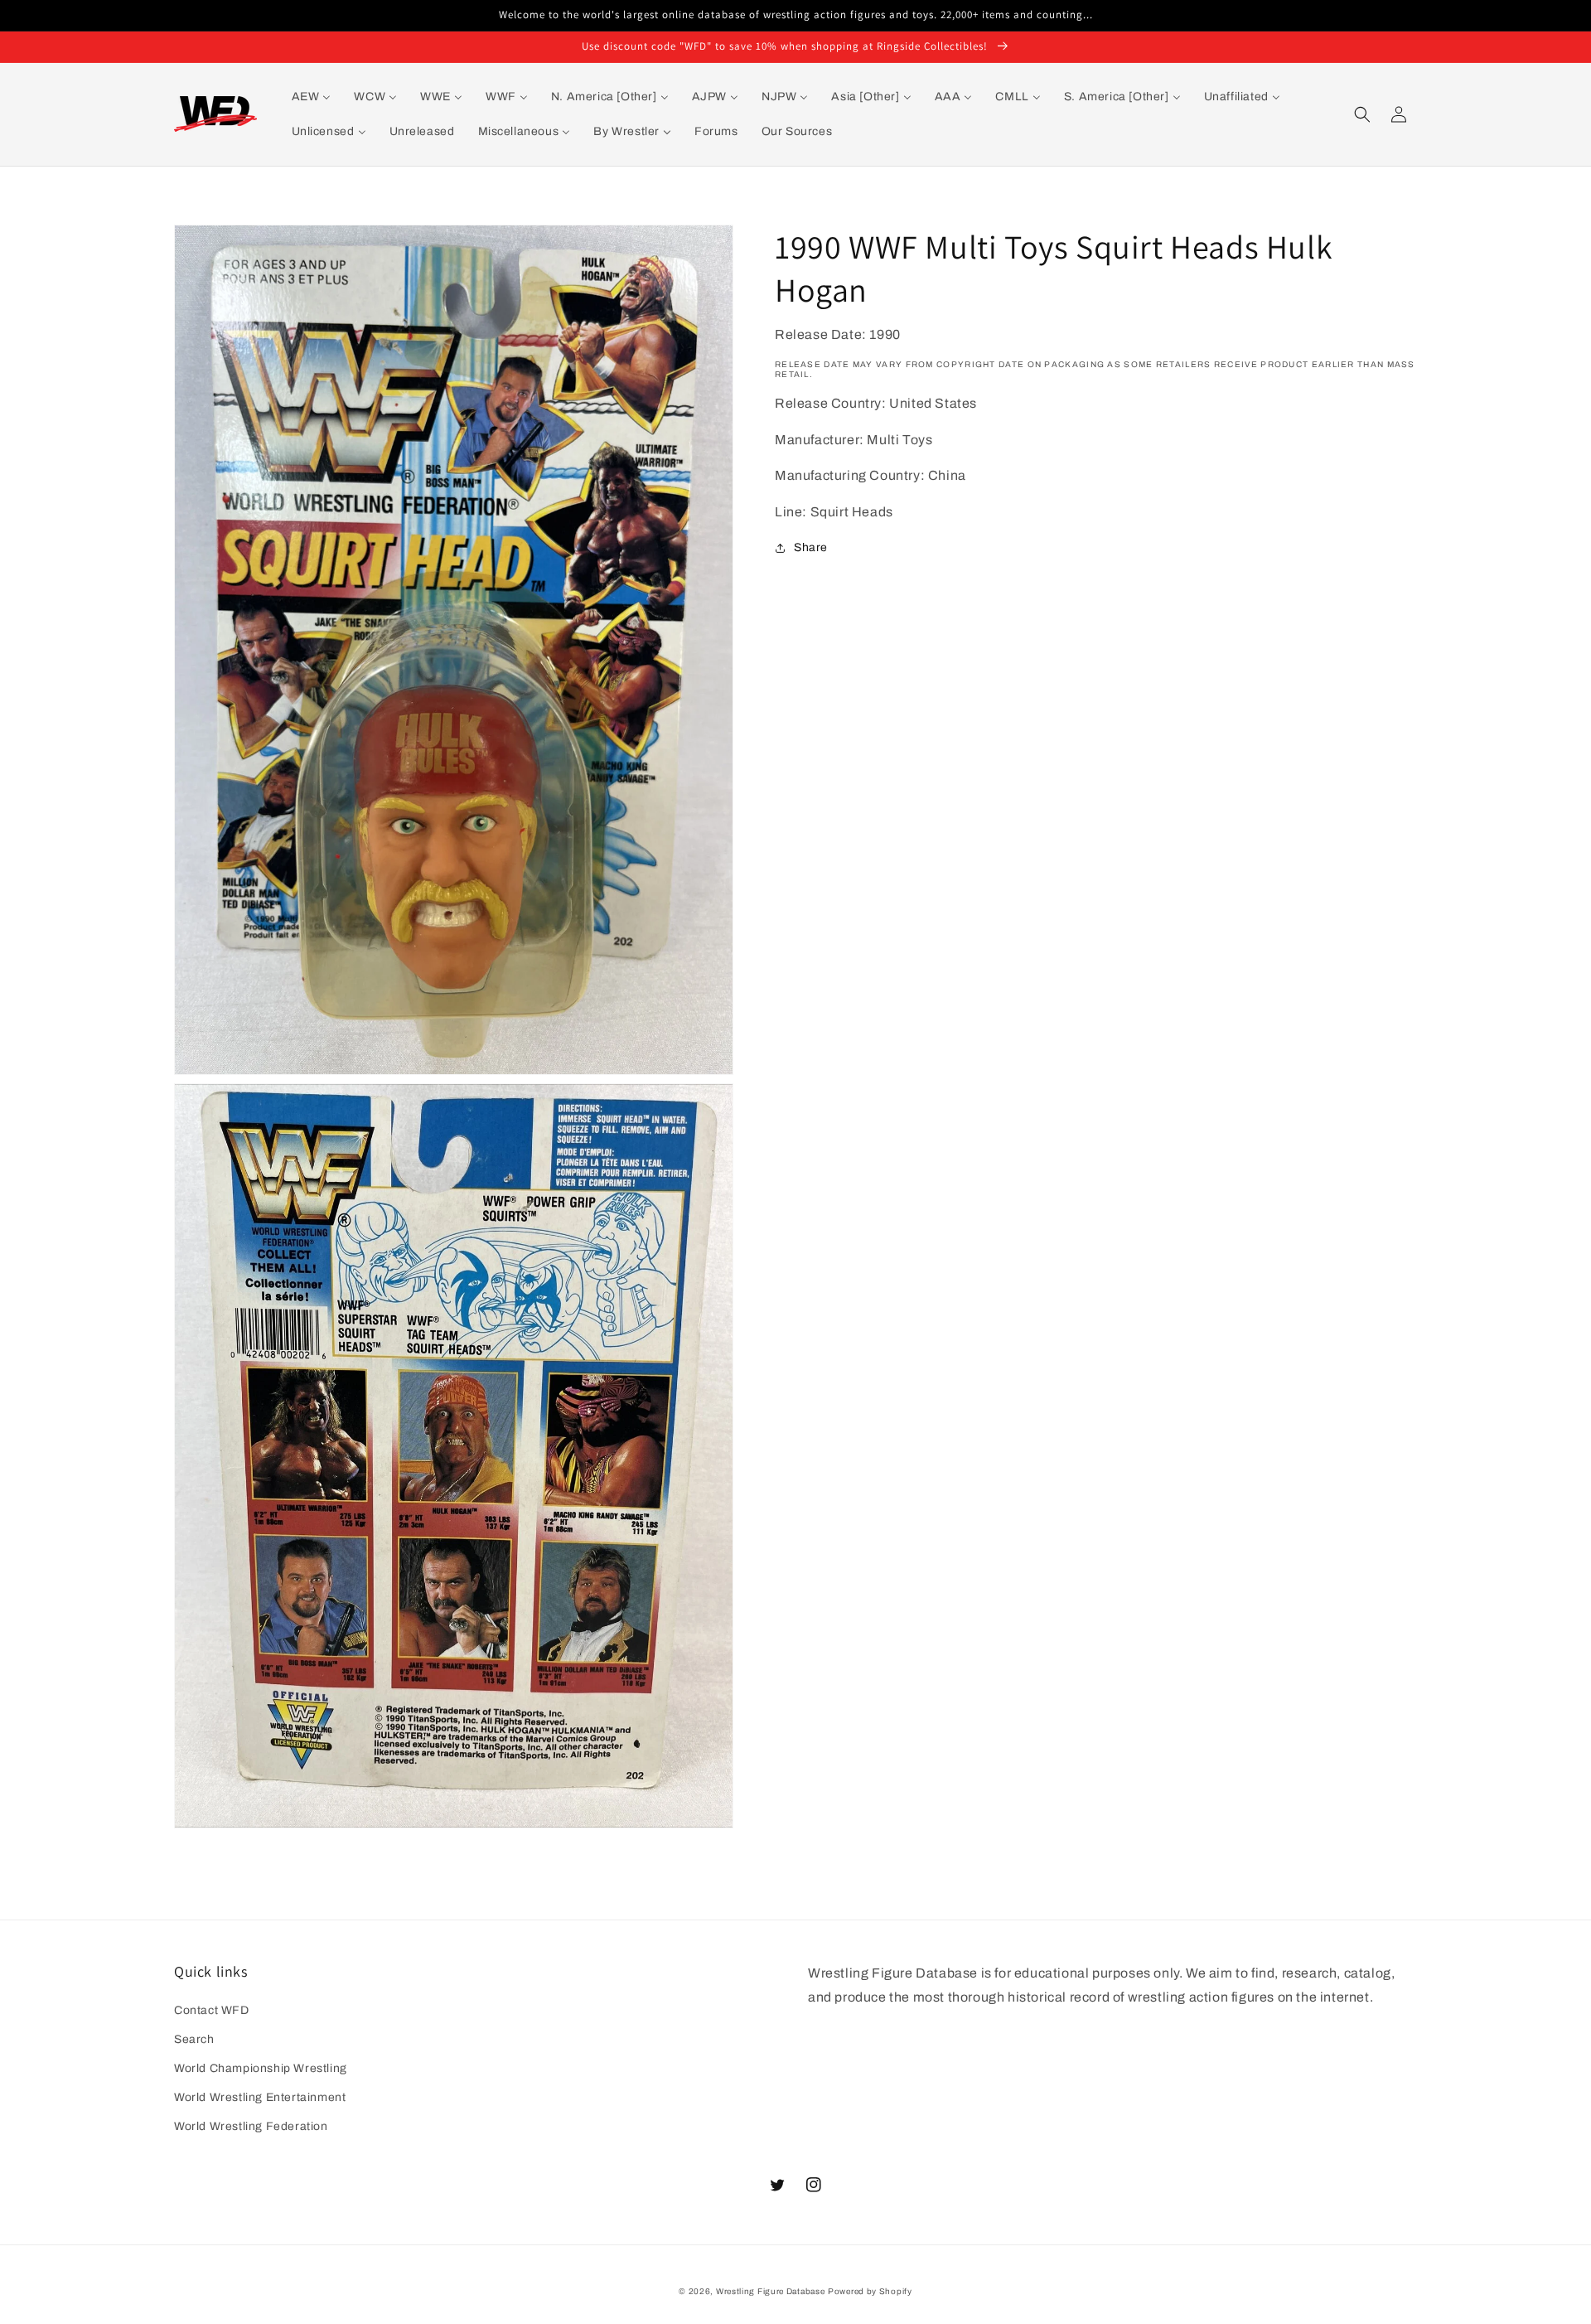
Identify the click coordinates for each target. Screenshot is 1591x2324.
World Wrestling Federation (251, 2126)
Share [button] (811, 547)
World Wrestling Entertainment (260, 2097)
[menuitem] (312, 97)
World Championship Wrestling (261, 2068)
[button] (1362, 114)
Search (194, 2039)
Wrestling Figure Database (771, 2291)
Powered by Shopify (870, 2291)
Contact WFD (212, 2010)
